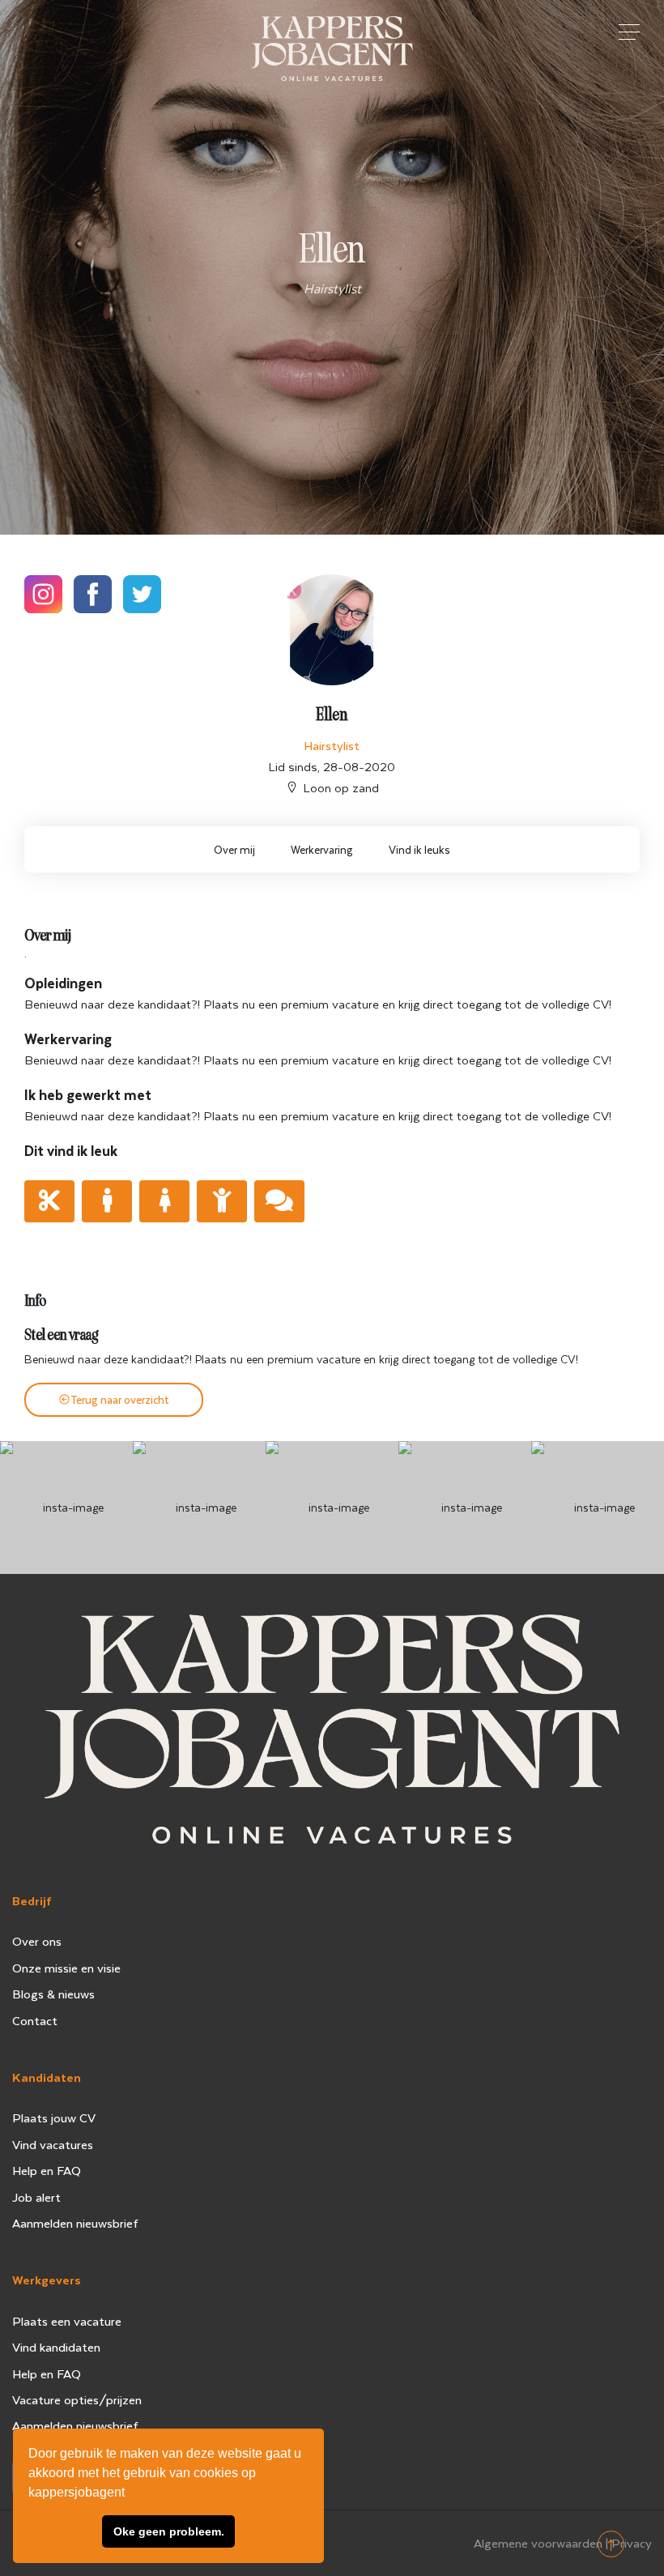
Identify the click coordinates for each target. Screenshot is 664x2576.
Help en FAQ (47, 2170)
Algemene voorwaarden (538, 2543)
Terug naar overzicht (120, 1399)
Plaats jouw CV (54, 2118)
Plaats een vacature (67, 2321)
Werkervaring (322, 849)
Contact (35, 2020)
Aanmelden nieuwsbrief (75, 2223)
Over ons (37, 1941)
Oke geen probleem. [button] (169, 2531)
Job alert (36, 2197)
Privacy (632, 2543)
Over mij (234, 849)
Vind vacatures (53, 2144)
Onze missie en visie (66, 1968)
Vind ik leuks (419, 849)
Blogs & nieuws (53, 1994)
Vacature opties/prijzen (77, 2399)
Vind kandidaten (56, 2347)
